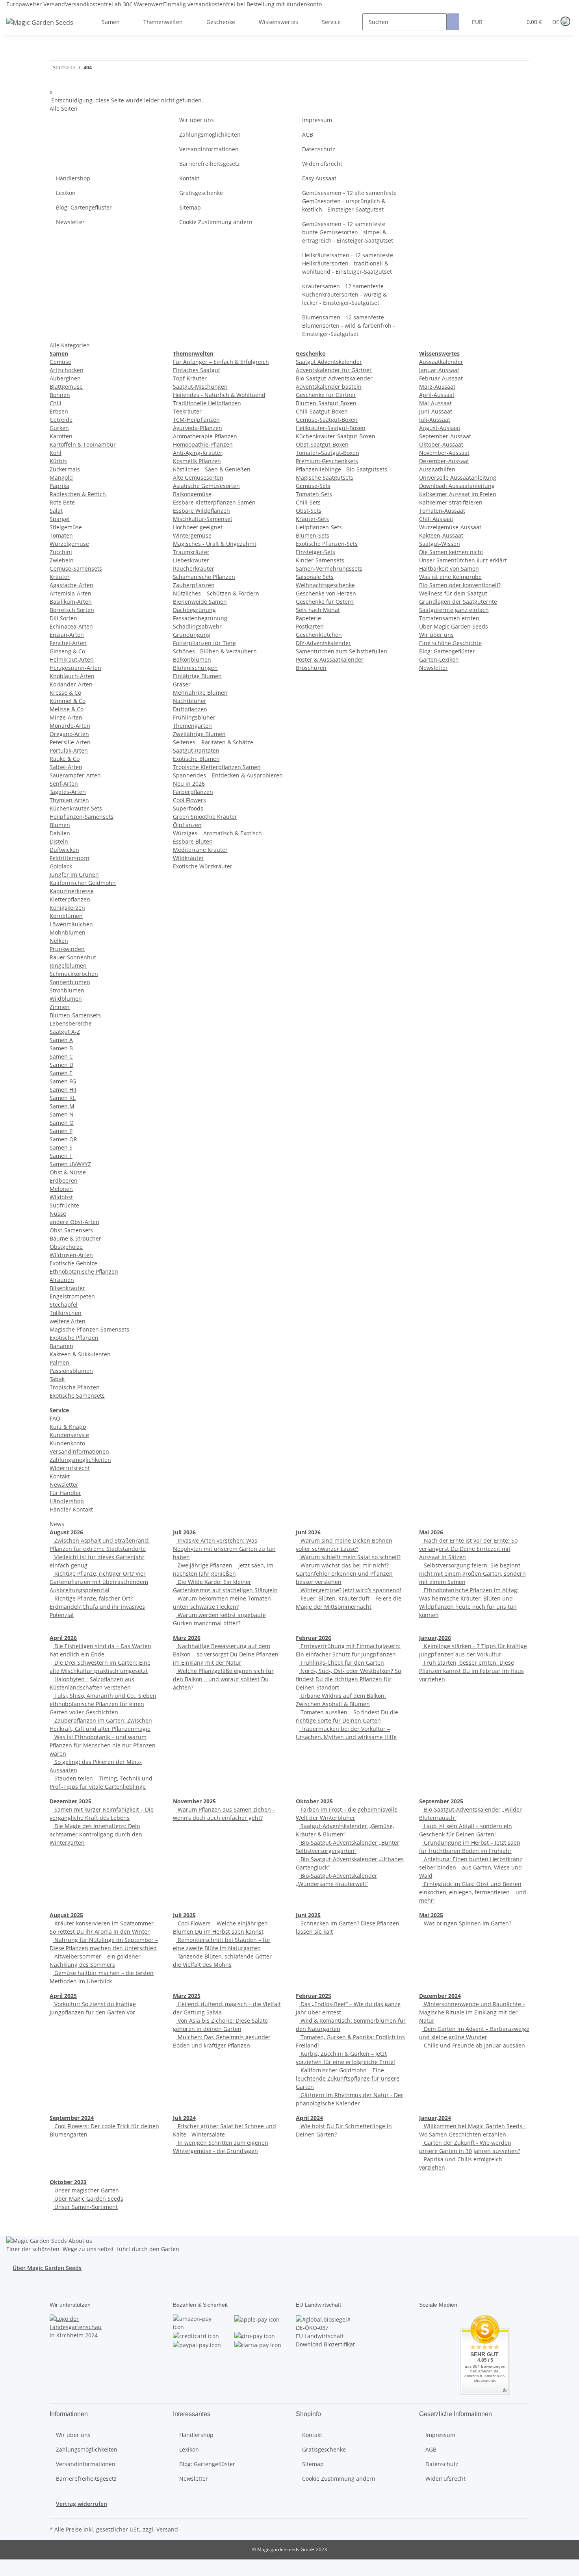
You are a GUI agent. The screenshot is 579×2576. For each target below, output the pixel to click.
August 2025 (66, 1915)
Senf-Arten (64, 784)
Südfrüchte (64, 1205)
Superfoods (188, 808)
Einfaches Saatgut (197, 370)
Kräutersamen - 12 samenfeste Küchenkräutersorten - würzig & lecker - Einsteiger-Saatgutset (344, 294)
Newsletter (70, 222)
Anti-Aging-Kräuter (198, 453)
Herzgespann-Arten (75, 668)
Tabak (57, 1379)
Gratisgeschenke (201, 193)
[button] (500, 22)
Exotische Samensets (77, 1396)
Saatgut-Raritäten (196, 750)
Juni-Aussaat (436, 411)
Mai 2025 (431, 1915)
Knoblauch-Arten (72, 676)
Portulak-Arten (69, 750)
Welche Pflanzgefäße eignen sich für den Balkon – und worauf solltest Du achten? (223, 1679)
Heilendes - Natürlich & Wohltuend (219, 395)
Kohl (56, 453)
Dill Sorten (63, 618)
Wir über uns (197, 120)
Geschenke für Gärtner (326, 395)
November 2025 (194, 1801)
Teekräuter (187, 411)
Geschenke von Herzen (326, 593)
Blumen (60, 825)
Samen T (61, 1156)
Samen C (61, 1056)
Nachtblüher (190, 701)
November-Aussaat (444, 453)
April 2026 (63, 1638)
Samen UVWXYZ (70, 1164)
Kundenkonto (67, 1443)
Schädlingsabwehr (197, 626)
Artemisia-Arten (71, 593)
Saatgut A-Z (65, 1032)
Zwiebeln (62, 560)
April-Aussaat (437, 395)
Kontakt (189, 178)
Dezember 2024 (440, 1996)
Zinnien (60, 1007)
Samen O (62, 1123)
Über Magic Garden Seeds (454, 626)
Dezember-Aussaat (444, 461)
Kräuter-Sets (312, 519)
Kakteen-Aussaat (441, 535)
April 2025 (63, 1996)
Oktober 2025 (314, 1801)
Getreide (61, 420)
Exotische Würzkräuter (203, 866)
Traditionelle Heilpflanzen (207, 403)
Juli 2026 (184, 1532)
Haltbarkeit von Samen (449, 568)
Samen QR (63, 1139)
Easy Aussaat (319, 178)
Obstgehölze (66, 1247)
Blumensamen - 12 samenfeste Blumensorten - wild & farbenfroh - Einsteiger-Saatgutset (349, 325)
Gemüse (60, 362)
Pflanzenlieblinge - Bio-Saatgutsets (341, 469)
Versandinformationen (209, 149)
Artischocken (67, 370)
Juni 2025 (308, 1915)
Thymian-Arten (69, 800)
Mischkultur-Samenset (203, 519)
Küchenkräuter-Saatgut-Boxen (336, 436)
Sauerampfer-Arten (75, 775)
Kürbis (58, 461)
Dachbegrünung (194, 610)
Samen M (62, 1106)
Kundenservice (69, 1435)
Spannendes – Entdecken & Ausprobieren (228, 775)
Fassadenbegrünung (200, 618)
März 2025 (187, 1996)
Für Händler (65, 1493)
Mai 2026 (431, 1532)
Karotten (61, 436)
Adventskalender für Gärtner (334, 370)
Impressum (317, 120)
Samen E (61, 1073)
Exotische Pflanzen (74, 1338)
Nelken (59, 941)
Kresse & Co (65, 693)
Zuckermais (65, 469)
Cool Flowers (189, 800)
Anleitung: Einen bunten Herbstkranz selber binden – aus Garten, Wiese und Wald (471, 1867)
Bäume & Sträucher (75, 1238)
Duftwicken (64, 850)
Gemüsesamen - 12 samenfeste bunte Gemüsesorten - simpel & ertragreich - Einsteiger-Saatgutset (348, 232)
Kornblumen (66, 916)
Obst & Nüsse (68, 1172)
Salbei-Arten (66, 767)
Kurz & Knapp (68, 1427)
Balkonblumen (192, 659)
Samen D (61, 1065)
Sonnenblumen (70, 982)
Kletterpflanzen (70, 899)
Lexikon (66, 193)
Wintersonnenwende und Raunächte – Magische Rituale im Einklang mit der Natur (472, 2012)
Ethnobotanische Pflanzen (84, 1271)
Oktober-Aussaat (441, 444)
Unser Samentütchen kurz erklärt (463, 560)
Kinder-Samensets (320, 560)
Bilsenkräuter (67, 1288)
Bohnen (60, 395)
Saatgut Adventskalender (329, 362)
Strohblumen (67, 990)
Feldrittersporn (70, 858)
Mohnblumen (68, 932)
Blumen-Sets (313, 535)
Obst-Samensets (71, 1230)
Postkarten (310, 626)
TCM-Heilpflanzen (196, 420)
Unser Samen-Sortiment (85, 2207)
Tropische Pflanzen (75, 1387)
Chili (56, 403)
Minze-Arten (66, 717)
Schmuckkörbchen (74, 974)
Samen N (62, 1114)
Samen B (61, 1048)
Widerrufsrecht (322, 164)
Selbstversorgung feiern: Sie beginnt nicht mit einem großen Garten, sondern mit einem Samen (472, 1574)
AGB (308, 134)
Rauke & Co (65, 759)
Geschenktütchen (319, 635)
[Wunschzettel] (512, 22)
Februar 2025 (314, 1996)
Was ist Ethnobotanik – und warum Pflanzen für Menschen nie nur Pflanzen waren (103, 1745)
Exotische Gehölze (73, 1263)
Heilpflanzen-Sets (319, 527)
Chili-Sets (308, 502)
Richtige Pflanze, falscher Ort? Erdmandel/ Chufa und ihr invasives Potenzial (97, 1607)
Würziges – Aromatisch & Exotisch (217, 833)
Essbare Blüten (193, 841)
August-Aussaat (440, 428)
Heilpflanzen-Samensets (82, 817)
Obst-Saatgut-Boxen (322, 444)
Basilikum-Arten (71, 602)
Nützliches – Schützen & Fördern (216, 593)
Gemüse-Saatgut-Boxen (327, 420)
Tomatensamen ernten (449, 618)
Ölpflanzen (187, 825)
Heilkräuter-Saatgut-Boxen (331, 428)
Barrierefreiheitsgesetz (210, 164)
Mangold (61, 478)
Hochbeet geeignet (198, 527)
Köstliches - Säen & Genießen (212, 469)
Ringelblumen (68, 965)
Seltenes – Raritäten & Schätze (213, 742)
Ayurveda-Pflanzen (198, 428)
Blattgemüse (66, 387)
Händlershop (73, 178)
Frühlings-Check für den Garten (341, 1663)
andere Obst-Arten (74, 1222)
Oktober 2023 (68, 2182)
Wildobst (61, 1197)
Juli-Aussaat (435, 420)
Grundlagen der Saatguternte (458, 602)
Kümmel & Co (68, 701)
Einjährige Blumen (197, 676)
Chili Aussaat (436, 519)
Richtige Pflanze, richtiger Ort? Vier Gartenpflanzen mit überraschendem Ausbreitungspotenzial (99, 1582)
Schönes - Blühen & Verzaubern (215, 651)
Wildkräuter (188, 858)
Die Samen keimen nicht (451, 552)
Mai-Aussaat (435, 403)
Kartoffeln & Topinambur (83, 444)
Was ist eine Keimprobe (450, 577)
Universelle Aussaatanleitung (458, 478)
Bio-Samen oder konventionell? (460, 585)
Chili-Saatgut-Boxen (322, 411)
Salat (56, 511)
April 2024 (309, 2118)
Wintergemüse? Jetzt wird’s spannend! (350, 1590)
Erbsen (59, 411)
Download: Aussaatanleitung (457, 486)
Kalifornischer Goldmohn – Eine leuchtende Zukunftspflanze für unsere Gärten (348, 2078)
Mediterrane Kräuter (200, 850)
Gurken (59, 428)
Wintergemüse (192, 535)
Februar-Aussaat (441, 378)
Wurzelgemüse (69, 544)
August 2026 (66, 1532)
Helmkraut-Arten (72, 659)
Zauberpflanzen (194, 585)
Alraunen (62, 1280)
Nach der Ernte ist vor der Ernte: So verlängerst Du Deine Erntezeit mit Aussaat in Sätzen (468, 1549)
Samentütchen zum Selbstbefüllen (341, 651)
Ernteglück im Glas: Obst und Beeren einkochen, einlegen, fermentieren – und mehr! (473, 1892)
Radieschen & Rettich (78, 494)
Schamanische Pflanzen (204, 577)
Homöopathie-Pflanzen (203, 444)
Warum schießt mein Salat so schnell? (350, 1557)
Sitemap (190, 207)
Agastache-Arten (71, 585)
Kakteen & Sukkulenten (80, 1354)
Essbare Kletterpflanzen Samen (214, 502)
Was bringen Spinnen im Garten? (467, 1923)
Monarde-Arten (70, 726)
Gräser (182, 684)
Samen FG (63, 1081)
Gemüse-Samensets (76, 568)
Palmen (59, 1362)
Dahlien (60, 833)
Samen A (61, 1040)
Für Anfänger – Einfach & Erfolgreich (221, 362)
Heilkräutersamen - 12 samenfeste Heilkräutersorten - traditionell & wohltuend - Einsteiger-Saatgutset (348, 263)
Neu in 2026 (189, 784)
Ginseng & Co (67, 651)
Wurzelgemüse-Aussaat (450, 527)
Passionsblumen (71, 1371)
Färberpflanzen (193, 792)
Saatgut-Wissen (440, 544)
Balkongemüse (192, 494)
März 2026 (187, 1638)
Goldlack (61, 866)
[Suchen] (453, 22)
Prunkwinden (67, 949)
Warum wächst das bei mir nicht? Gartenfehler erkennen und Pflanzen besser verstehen (344, 1574)
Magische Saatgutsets (325, 478)
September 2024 (72, 2118)
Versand (167, 2529)
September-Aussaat (445, 436)
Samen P (61, 1131)
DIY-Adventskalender (323, 643)
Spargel (60, 519)
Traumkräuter (191, 552)
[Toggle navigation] (16, 15)
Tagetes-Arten (68, 792)
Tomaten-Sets (314, 494)
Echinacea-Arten (71, 626)
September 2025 (441, 1801)
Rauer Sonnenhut (73, 957)
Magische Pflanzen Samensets (89, 1329)
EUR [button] (478, 22)
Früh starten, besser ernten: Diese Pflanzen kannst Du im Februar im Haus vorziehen (471, 1671)
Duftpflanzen (190, 709)
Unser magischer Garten (86, 2190)
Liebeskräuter (191, 560)
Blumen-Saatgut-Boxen (326, 403)
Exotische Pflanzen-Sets (327, 544)
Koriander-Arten (71, 684)
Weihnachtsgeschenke (325, 585)
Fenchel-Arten (68, 643)
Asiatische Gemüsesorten (206, 486)
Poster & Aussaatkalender (330, 659)
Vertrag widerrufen (82, 2504)
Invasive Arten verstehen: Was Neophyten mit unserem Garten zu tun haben (224, 1549)
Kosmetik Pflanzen (197, 461)
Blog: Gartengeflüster (84, 207)
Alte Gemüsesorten (198, 478)
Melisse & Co (67, 709)
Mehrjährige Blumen (200, 693)
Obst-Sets (309, 511)
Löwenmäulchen (71, 924)
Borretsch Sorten (72, 610)
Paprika (59, 486)
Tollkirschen (66, 1313)
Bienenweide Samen (200, 602)
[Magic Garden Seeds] (40, 30)
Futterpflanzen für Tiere (204, 643)
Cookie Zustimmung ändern (216, 222)
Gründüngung (192, 635)
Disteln (59, 841)
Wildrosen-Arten (71, 1255)
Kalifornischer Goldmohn (83, 883)
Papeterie (308, 618)
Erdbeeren (64, 1180)
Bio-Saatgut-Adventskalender (334, 378)
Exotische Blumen (196, 759)
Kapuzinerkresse (72, 891)
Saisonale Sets (315, 577)
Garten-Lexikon (439, 659)
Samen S (61, 1147)
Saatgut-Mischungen (200, 387)
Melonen (61, 1189)
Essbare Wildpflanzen (201, 511)
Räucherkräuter (194, 568)
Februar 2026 (314, 1638)
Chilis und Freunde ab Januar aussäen (474, 2045)
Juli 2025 (184, 1915)
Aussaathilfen (437, 469)
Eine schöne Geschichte (450, 643)
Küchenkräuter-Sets (76, 808)
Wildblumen (66, 999)
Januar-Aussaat (439, 370)
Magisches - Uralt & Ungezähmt (215, 544)
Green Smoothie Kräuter (205, 817)
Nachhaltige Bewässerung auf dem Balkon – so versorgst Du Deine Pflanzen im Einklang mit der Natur (226, 1654)
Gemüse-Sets (313, 486)
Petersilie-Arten (70, 742)
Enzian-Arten (67, 635)
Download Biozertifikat (325, 2344)
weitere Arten (68, 1321)
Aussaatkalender (441, 362)
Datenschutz (319, 149)
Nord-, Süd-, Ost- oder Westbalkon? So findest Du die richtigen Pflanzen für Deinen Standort (348, 1679)
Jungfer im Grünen (74, 874)
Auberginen (65, 378)
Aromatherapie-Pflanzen (205, 436)
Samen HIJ (63, 1090)
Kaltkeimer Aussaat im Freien (458, 494)
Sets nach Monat (318, 610)
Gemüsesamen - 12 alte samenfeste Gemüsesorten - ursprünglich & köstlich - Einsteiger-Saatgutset (349, 201)
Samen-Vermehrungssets (329, 568)
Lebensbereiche (71, 1023)
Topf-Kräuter (190, 378)
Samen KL (63, 1098)
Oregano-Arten (69, 734)
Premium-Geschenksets (327, 461)
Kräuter (60, 577)
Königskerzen (67, 908)
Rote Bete (62, 502)
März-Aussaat (437, 387)
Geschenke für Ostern (325, 602)
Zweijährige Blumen (199, 734)
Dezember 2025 (71, 1801)
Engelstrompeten (72, 1296)
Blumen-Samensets (75, 1015)
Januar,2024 (435, 2118)
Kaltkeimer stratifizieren (451, 502)
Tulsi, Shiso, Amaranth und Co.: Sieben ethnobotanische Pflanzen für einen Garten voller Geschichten (103, 1704)
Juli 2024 (184, 2118)
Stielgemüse (66, 527)
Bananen (61, 1346)
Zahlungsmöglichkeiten (210, 134)
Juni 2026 (308, 1532)
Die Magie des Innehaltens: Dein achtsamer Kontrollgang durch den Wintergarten (96, 1834)
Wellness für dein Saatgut (453, 593)
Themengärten (192, 726)
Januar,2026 (435, 1638)
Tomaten (61, 535)
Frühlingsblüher (194, 717)
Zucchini (61, 552)
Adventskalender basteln (329, 387)
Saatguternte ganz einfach (454, 610)
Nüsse (58, 1214)
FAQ (55, 1418)
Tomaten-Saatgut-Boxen (328, 453)
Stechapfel (64, 1305)
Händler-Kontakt (71, 1509)
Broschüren (311, 668)
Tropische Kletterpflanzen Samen (217, 767)
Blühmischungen (195, 668)
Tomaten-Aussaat (442, 511)
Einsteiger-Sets (315, 552)
